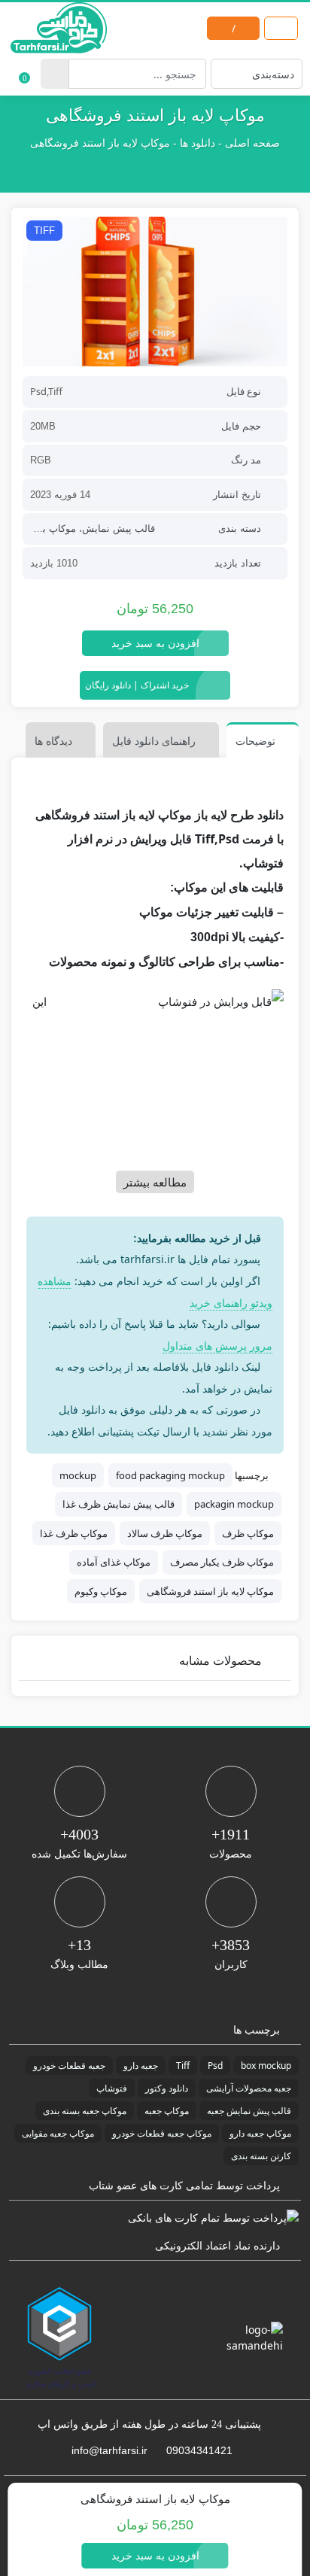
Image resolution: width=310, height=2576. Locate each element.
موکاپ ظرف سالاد (165, 1533)
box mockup (266, 2066)
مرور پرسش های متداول (217, 1346)
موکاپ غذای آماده (114, 1562)
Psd (215, 2066)
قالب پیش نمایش (119, 529)
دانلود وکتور (167, 2088)
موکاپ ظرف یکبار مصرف (222, 1562)
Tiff (183, 2066)
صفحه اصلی (252, 143)
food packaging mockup (170, 1475)
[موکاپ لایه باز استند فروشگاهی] (155, 292)
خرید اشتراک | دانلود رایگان (137, 685)
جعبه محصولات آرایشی (249, 2088)
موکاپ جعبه (167, 2111)
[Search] (55, 74)
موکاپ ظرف (248, 1533)
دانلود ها (198, 143)
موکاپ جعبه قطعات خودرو (162, 2133)
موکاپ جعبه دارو (260, 2133)
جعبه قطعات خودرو (69, 2066)
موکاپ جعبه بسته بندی (85, 2111)
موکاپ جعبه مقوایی (58, 2133)
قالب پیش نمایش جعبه (249, 2111)
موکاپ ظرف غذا (74, 1533)
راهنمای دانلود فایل (154, 741)
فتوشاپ (112, 2088)
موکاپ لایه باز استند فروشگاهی (210, 1591)
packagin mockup (234, 1504)
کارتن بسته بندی (261, 2156)
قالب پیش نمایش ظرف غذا (119, 1504)
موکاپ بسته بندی (40, 529)
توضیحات (255, 741)
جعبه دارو (141, 2066)
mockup (78, 1475)
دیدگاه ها (53, 741)
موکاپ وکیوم (101, 1591)
